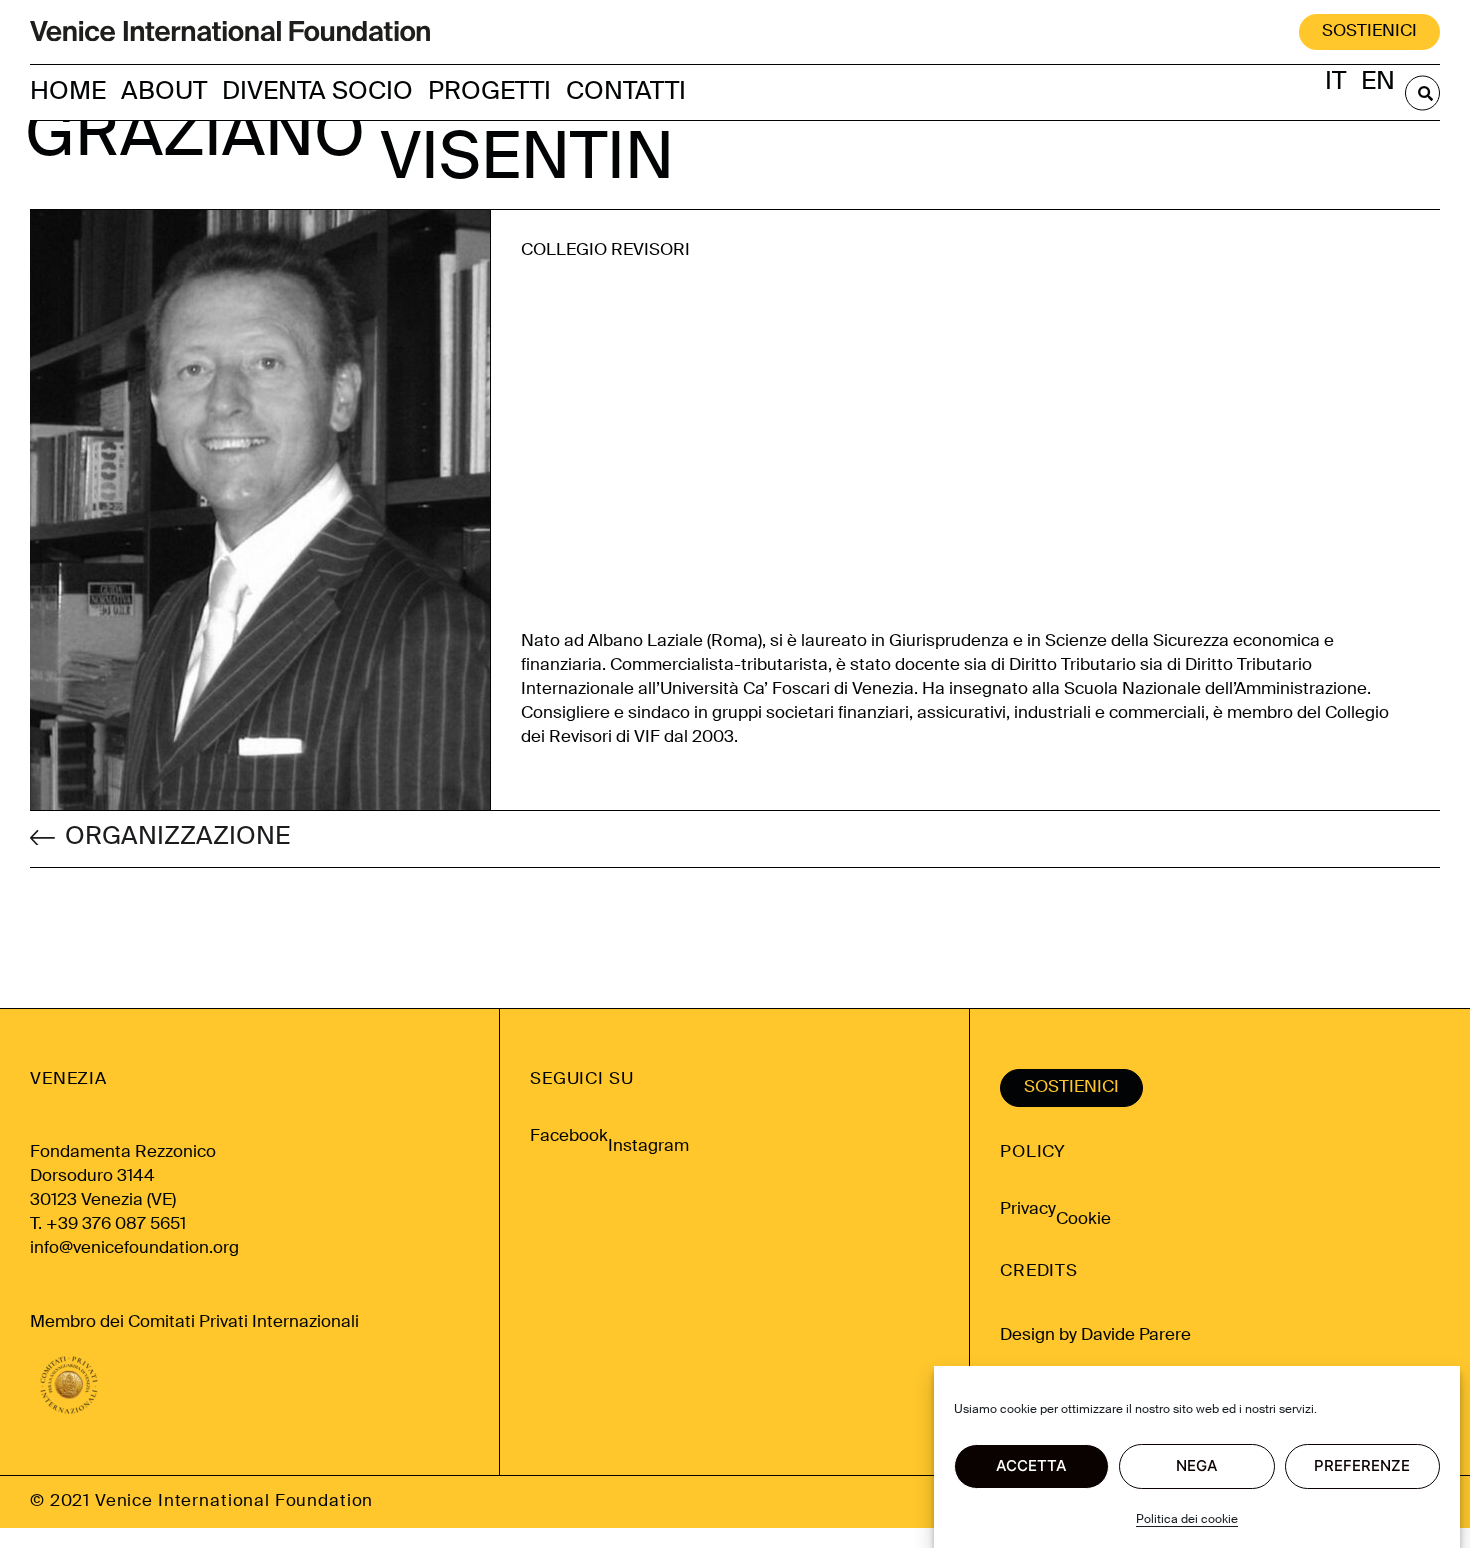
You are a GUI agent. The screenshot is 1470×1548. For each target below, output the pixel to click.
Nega (1197, 1466)
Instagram (648, 1146)
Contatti (626, 92)
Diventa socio (317, 92)
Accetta (1031, 1466)
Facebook (569, 1136)
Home (68, 92)
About (164, 92)
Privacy (1028, 1209)
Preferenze (1362, 1466)
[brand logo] (230, 32)
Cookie (1083, 1219)
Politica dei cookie (1187, 1520)
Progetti (489, 92)
